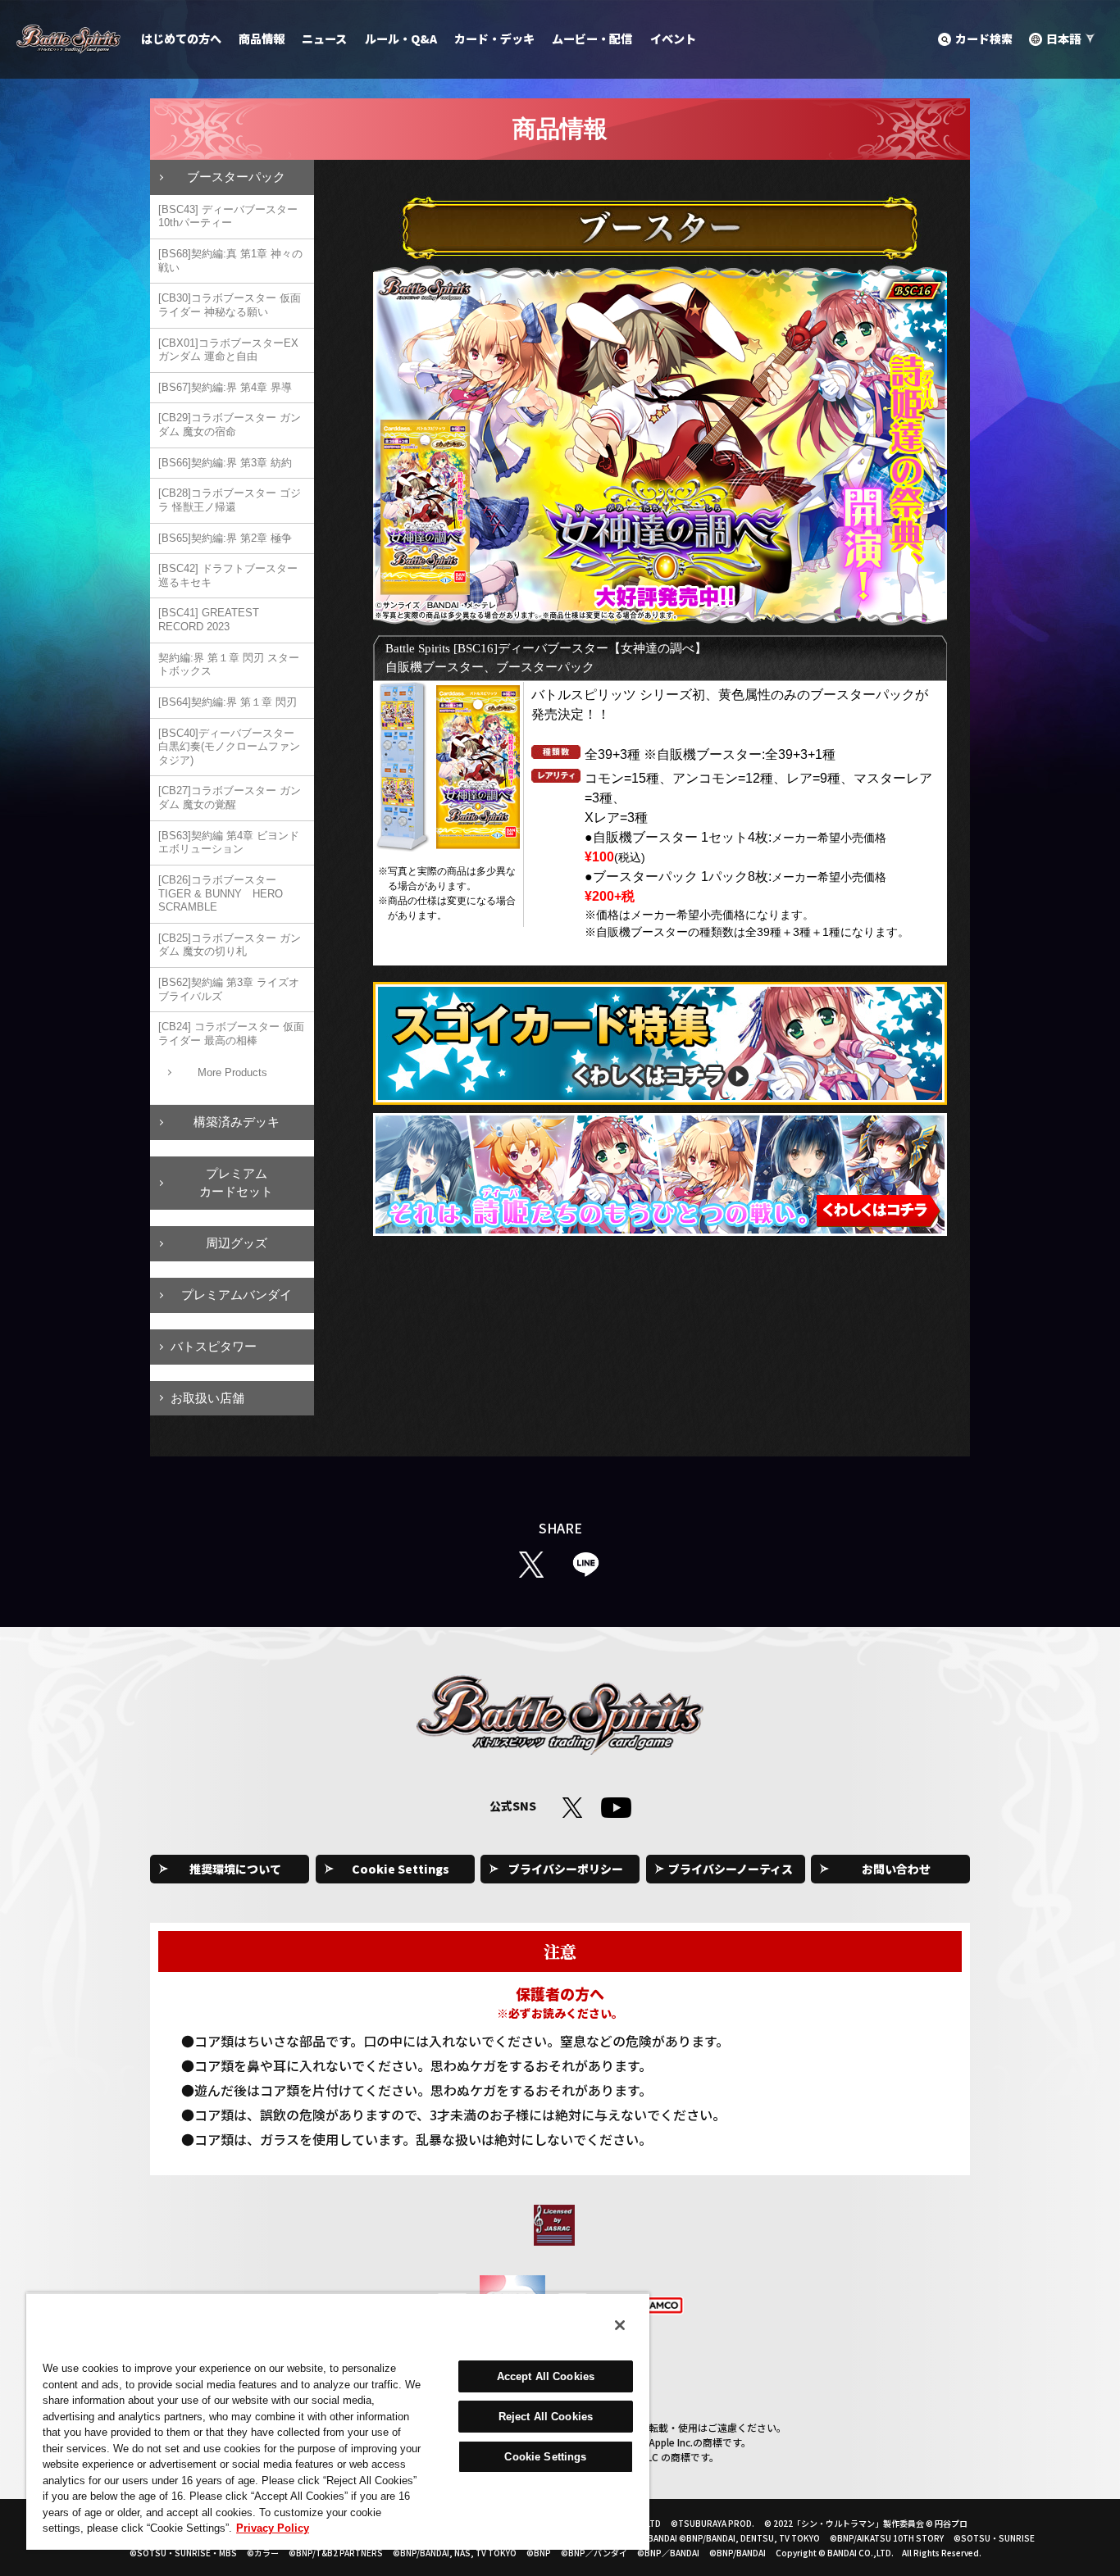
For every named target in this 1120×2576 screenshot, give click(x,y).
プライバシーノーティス (731, 1869)
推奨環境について (235, 1869)
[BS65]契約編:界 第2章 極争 (225, 538)
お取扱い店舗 (207, 1398)
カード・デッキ (494, 39)
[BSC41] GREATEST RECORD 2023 (209, 620)
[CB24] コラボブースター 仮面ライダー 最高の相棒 (231, 1034)
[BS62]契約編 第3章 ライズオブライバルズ (229, 989)
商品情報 (262, 39)
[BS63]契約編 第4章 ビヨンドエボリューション (229, 843)
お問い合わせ (896, 1869)
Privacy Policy (273, 2528)
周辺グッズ (237, 1243)
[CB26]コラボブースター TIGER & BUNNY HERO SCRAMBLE (221, 893)
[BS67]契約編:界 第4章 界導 (225, 387)
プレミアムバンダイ (237, 1295)
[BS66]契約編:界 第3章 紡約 (225, 463)
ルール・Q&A (401, 39)
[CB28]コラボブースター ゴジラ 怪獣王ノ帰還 (230, 500)
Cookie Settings (401, 1869)
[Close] (620, 2325)
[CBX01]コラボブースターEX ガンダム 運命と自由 (228, 350)
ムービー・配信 (592, 39)
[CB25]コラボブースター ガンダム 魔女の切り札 (230, 945)
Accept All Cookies (546, 2376)
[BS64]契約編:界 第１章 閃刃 (228, 702)
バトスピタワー (214, 1346)
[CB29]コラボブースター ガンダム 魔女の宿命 (230, 425)
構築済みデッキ (237, 1122)
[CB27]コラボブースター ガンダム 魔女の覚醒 (230, 797)
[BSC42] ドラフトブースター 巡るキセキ (228, 575)
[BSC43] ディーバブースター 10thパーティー (228, 216)
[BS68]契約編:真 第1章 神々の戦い (230, 261)
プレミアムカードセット (236, 1183)
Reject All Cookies (546, 2417)
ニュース (324, 39)
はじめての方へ (181, 39)
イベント (673, 39)
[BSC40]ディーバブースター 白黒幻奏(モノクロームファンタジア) (229, 747)
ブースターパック (236, 177)
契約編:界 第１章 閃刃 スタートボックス (229, 665)
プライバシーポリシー (566, 1869)
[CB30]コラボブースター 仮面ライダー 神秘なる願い (230, 305)
